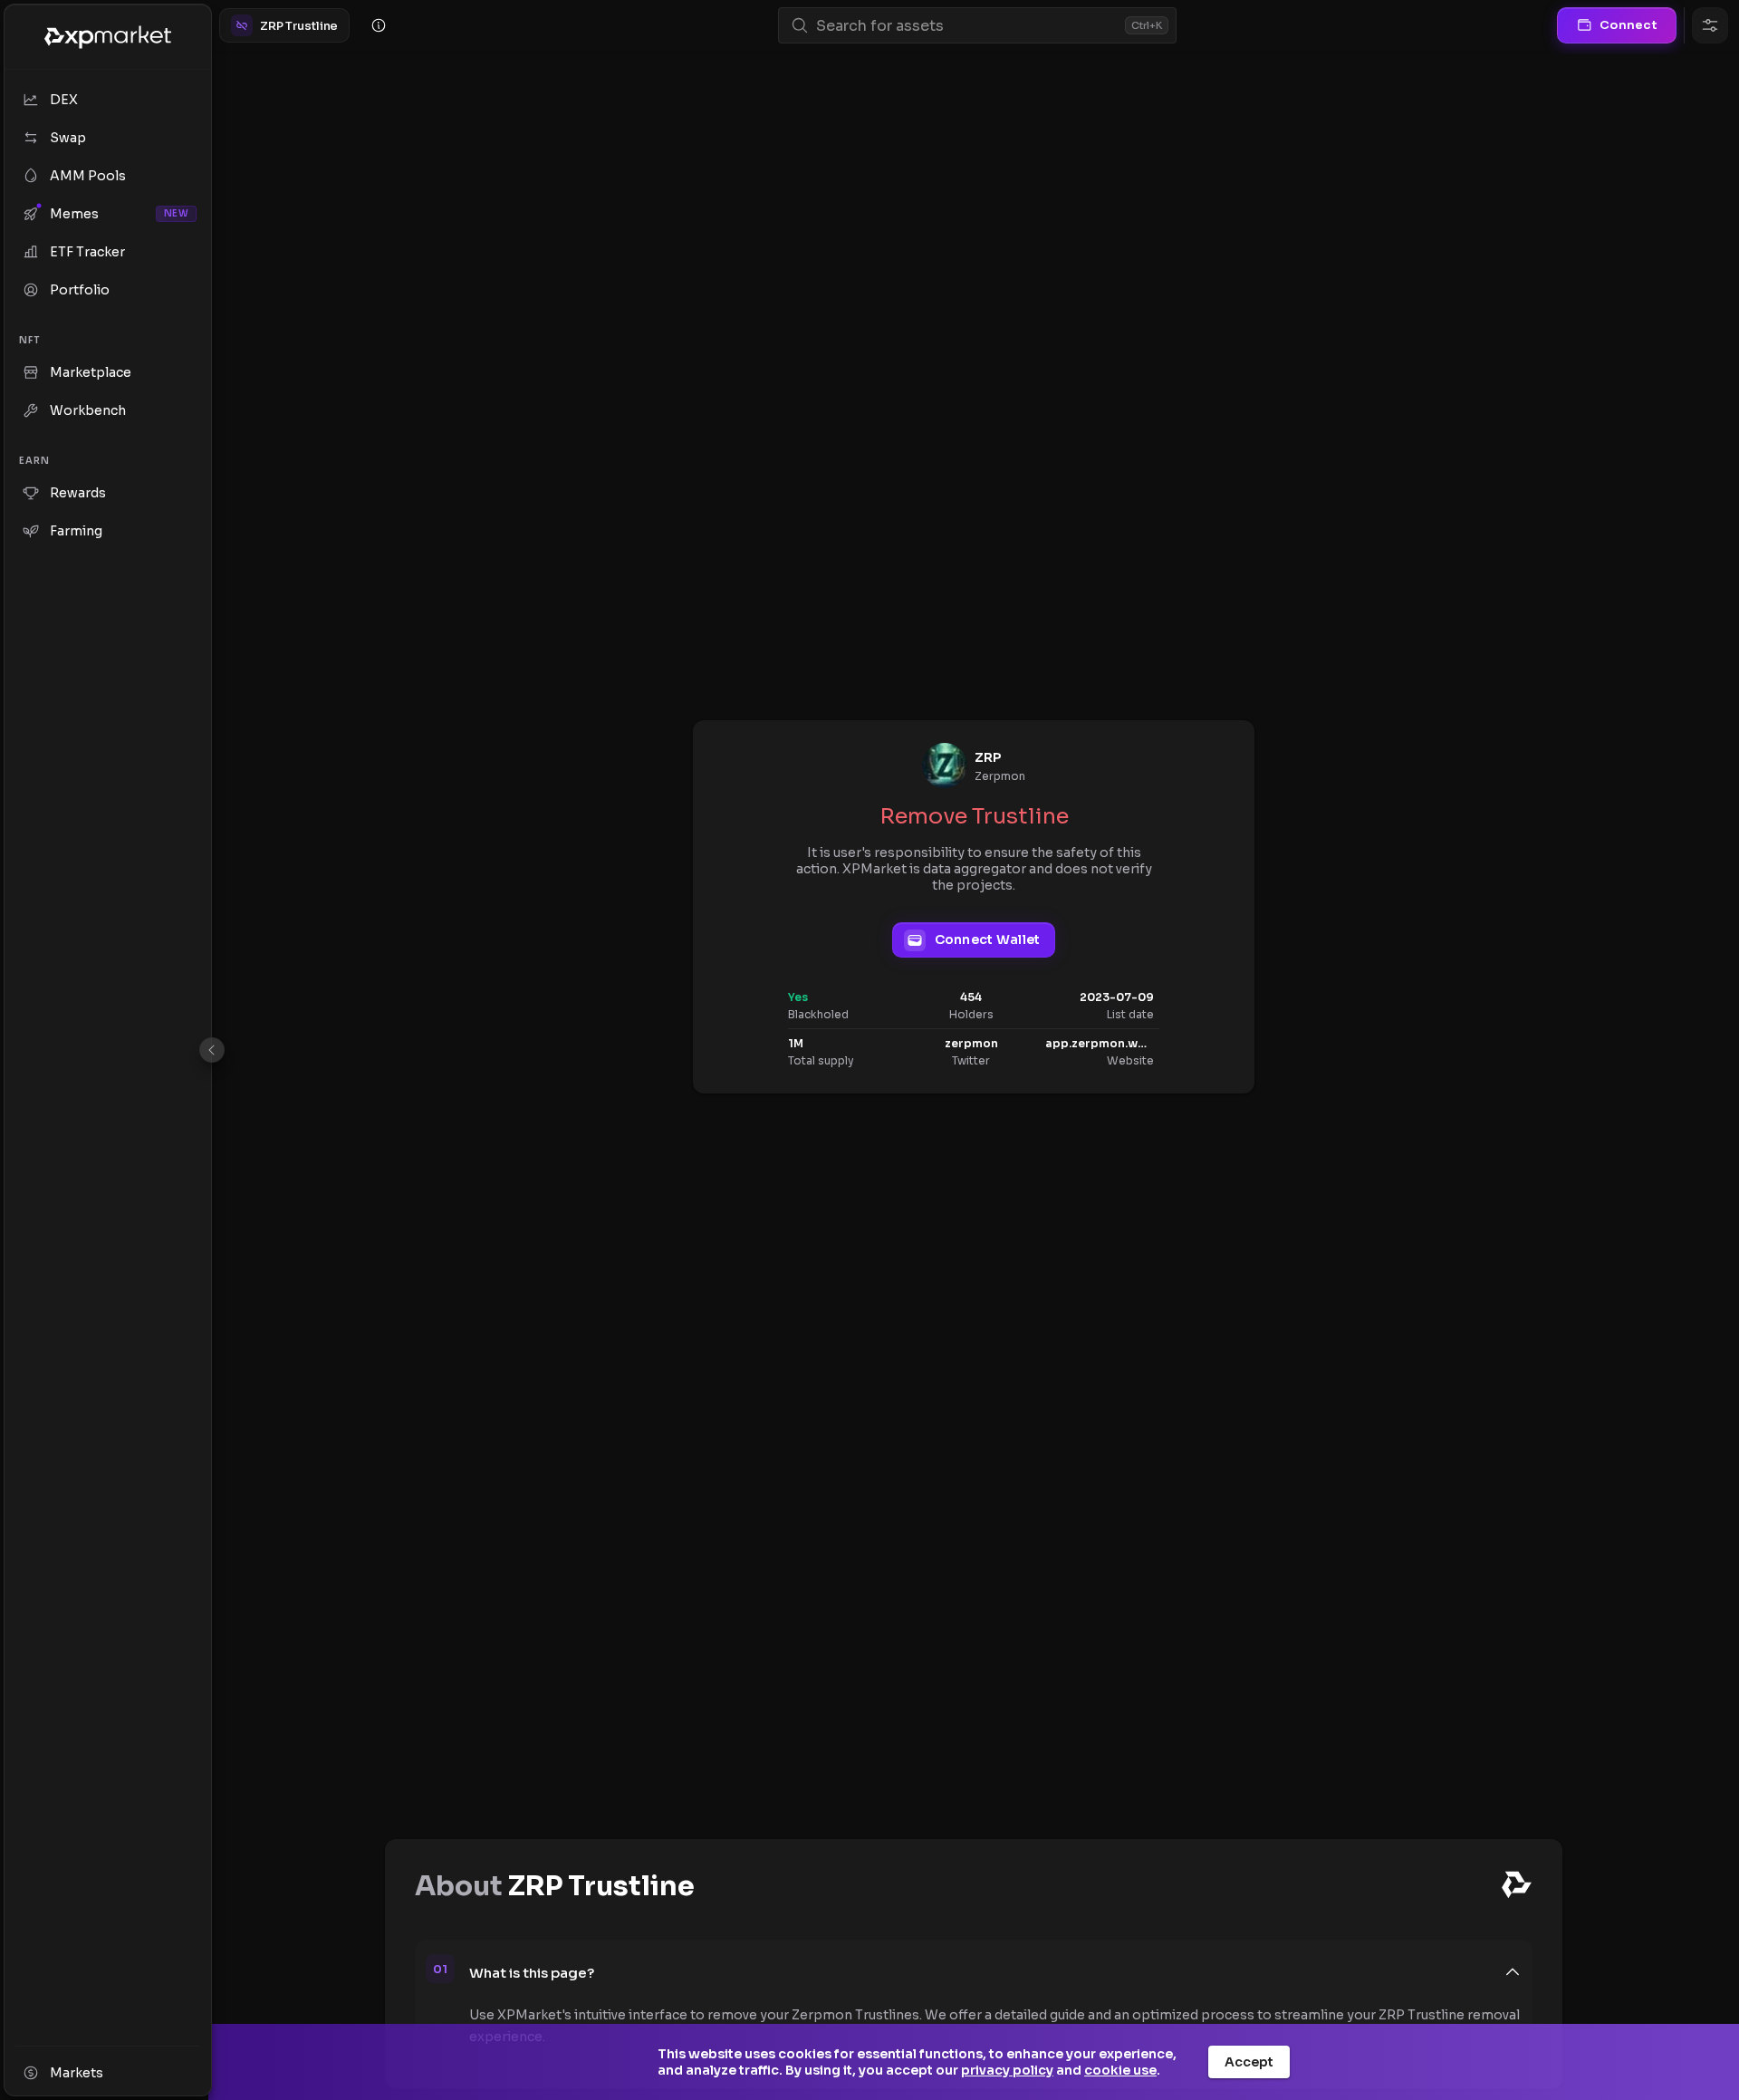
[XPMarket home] (108, 37)
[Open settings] (1710, 25)
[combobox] (967, 26)
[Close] (212, 1050)
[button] (995, 1972)
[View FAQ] (379, 25)
